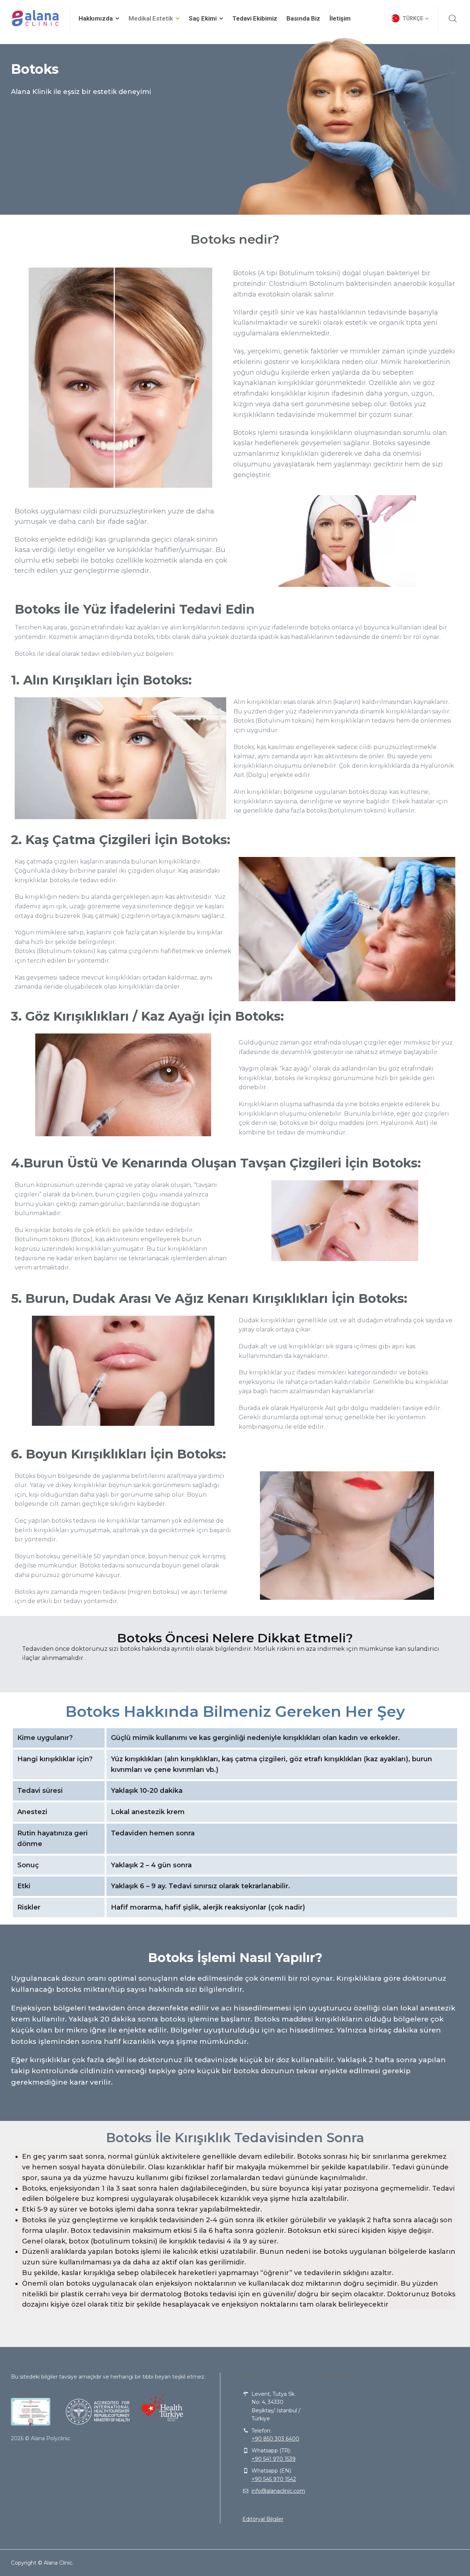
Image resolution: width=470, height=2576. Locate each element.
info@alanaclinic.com (278, 2491)
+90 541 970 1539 (274, 2459)
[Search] (453, 18)
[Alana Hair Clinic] (36, 18)
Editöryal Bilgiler (263, 2519)
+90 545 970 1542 (274, 2479)
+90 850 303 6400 (275, 2439)
